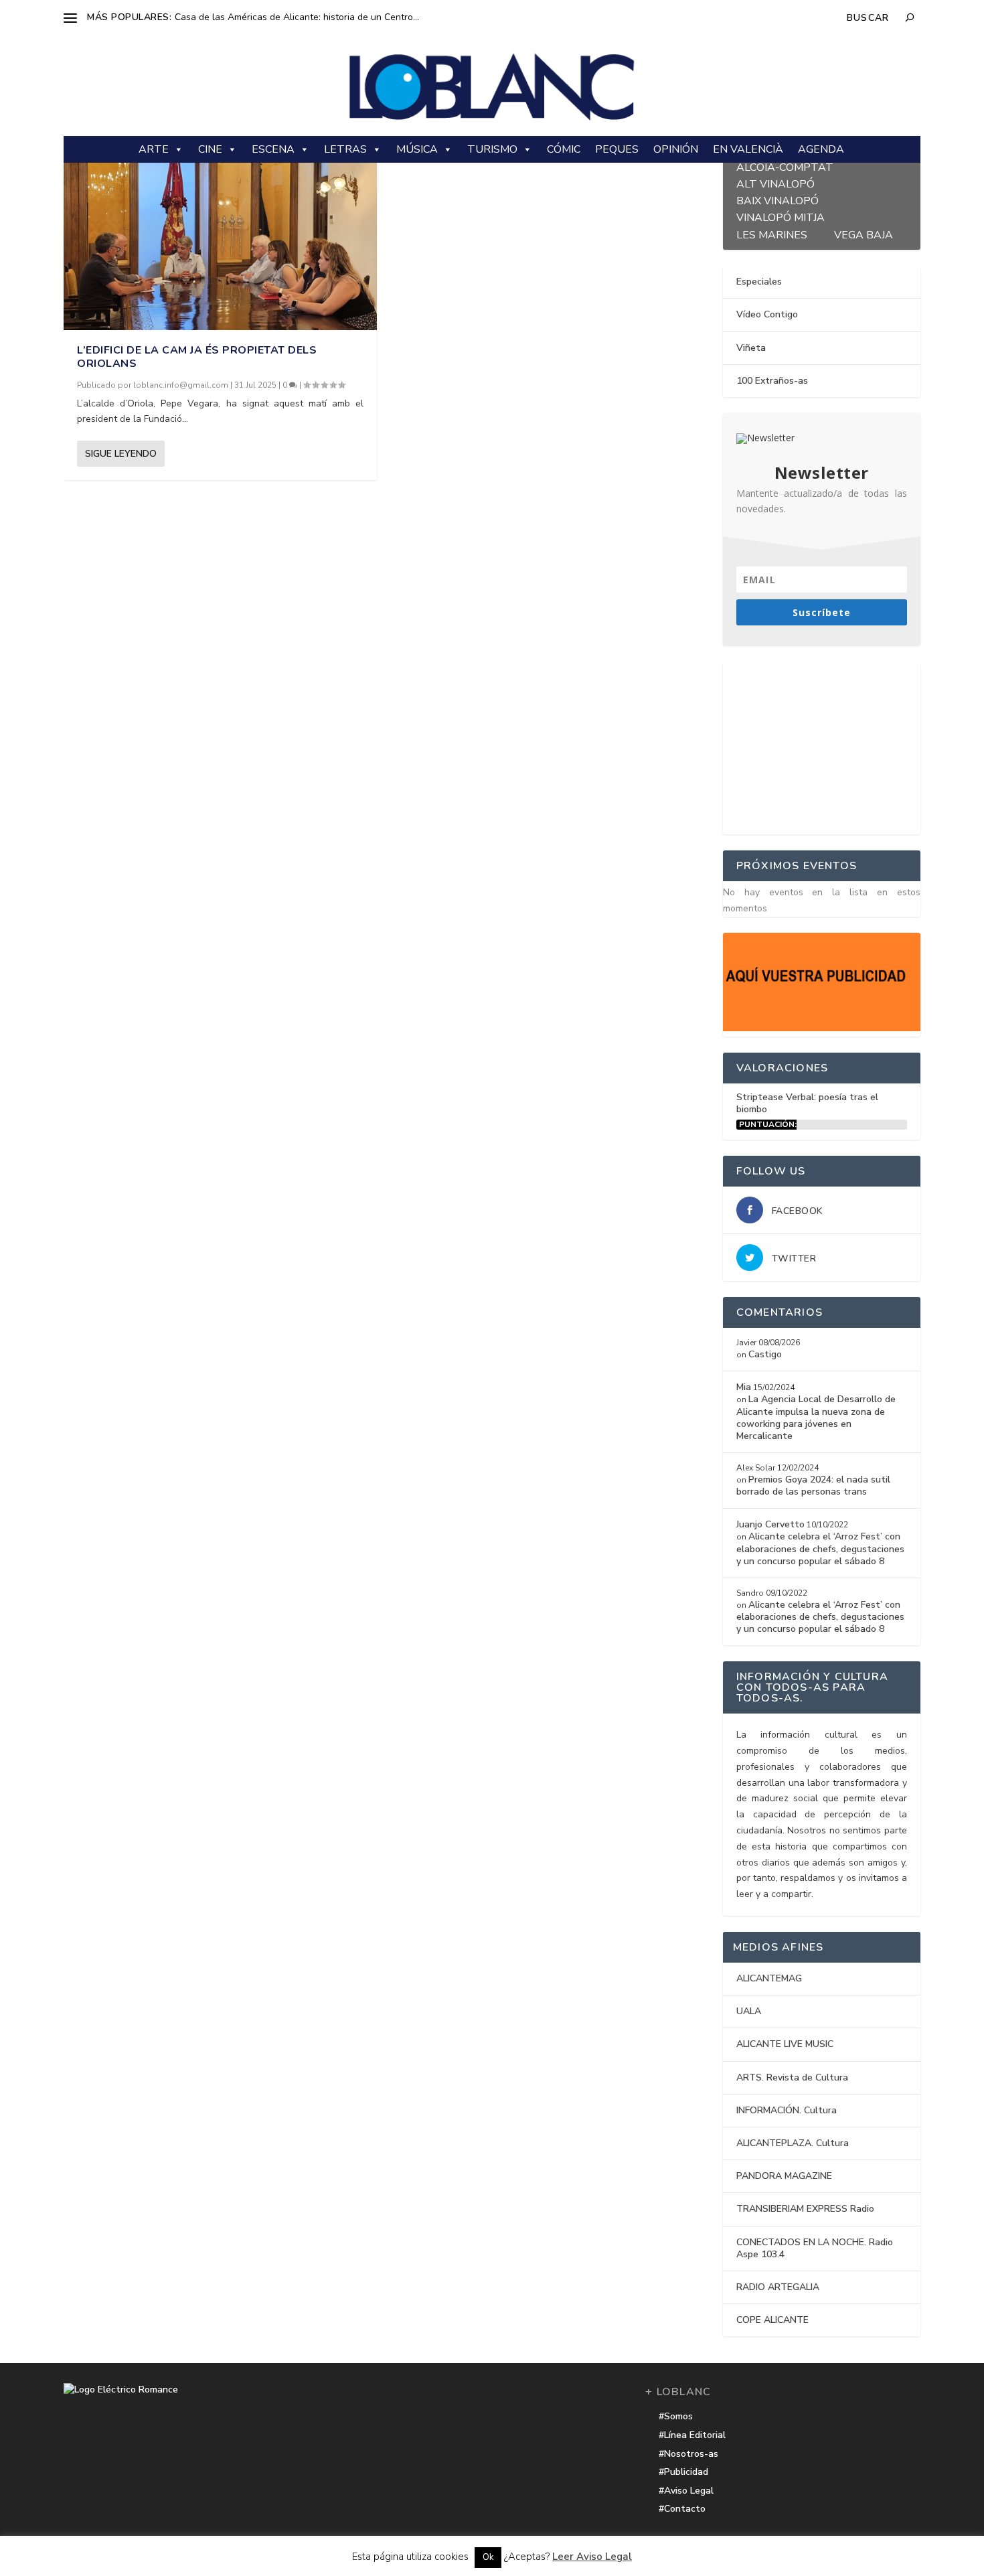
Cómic (564, 149)
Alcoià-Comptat (785, 166)
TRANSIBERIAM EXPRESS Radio (805, 2209)
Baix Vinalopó (777, 199)
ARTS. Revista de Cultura (792, 2077)
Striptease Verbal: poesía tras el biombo (807, 1103)
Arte (154, 149)
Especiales (759, 282)
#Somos (676, 2416)
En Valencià (748, 149)
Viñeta (751, 348)
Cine (210, 149)
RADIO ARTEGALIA (778, 2287)
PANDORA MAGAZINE (784, 2176)
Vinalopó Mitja (781, 216)
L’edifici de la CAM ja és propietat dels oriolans (197, 357)
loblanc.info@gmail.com (181, 385)
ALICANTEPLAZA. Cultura (793, 2143)
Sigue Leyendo (121, 454)
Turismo (492, 149)
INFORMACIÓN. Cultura (787, 2110)
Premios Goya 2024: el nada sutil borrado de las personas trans (813, 1486)
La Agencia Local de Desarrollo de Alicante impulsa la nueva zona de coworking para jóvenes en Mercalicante (816, 1418)
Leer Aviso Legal (592, 2557)
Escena (273, 149)
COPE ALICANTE (772, 2320)
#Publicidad (683, 2472)
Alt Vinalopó (775, 182)
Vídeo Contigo (767, 314)
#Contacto (682, 2509)
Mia (744, 1387)
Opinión (676, 149)
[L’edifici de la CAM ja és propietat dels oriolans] (220, 233)
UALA (749, 2011)
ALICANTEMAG (769, 1978)
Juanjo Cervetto (770, 1524)
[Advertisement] (823, 745)
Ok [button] (488, 2557)
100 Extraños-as (772, 381)
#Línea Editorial (692, 2435)
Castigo (765, 1354)
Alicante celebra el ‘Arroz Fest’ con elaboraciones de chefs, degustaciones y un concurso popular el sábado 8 (820, 1548)
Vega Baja (864, 233)
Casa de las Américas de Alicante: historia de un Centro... (297, 17)
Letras (345, 149)
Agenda (821, 149)
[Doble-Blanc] (822, 1028)
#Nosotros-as (688, 2454)
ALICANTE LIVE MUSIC (785, 2044)
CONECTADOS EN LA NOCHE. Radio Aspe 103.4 (815, 2248)
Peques (617, 149)
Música (417, 149)
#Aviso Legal (686, 2491)
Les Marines (772, 233)
